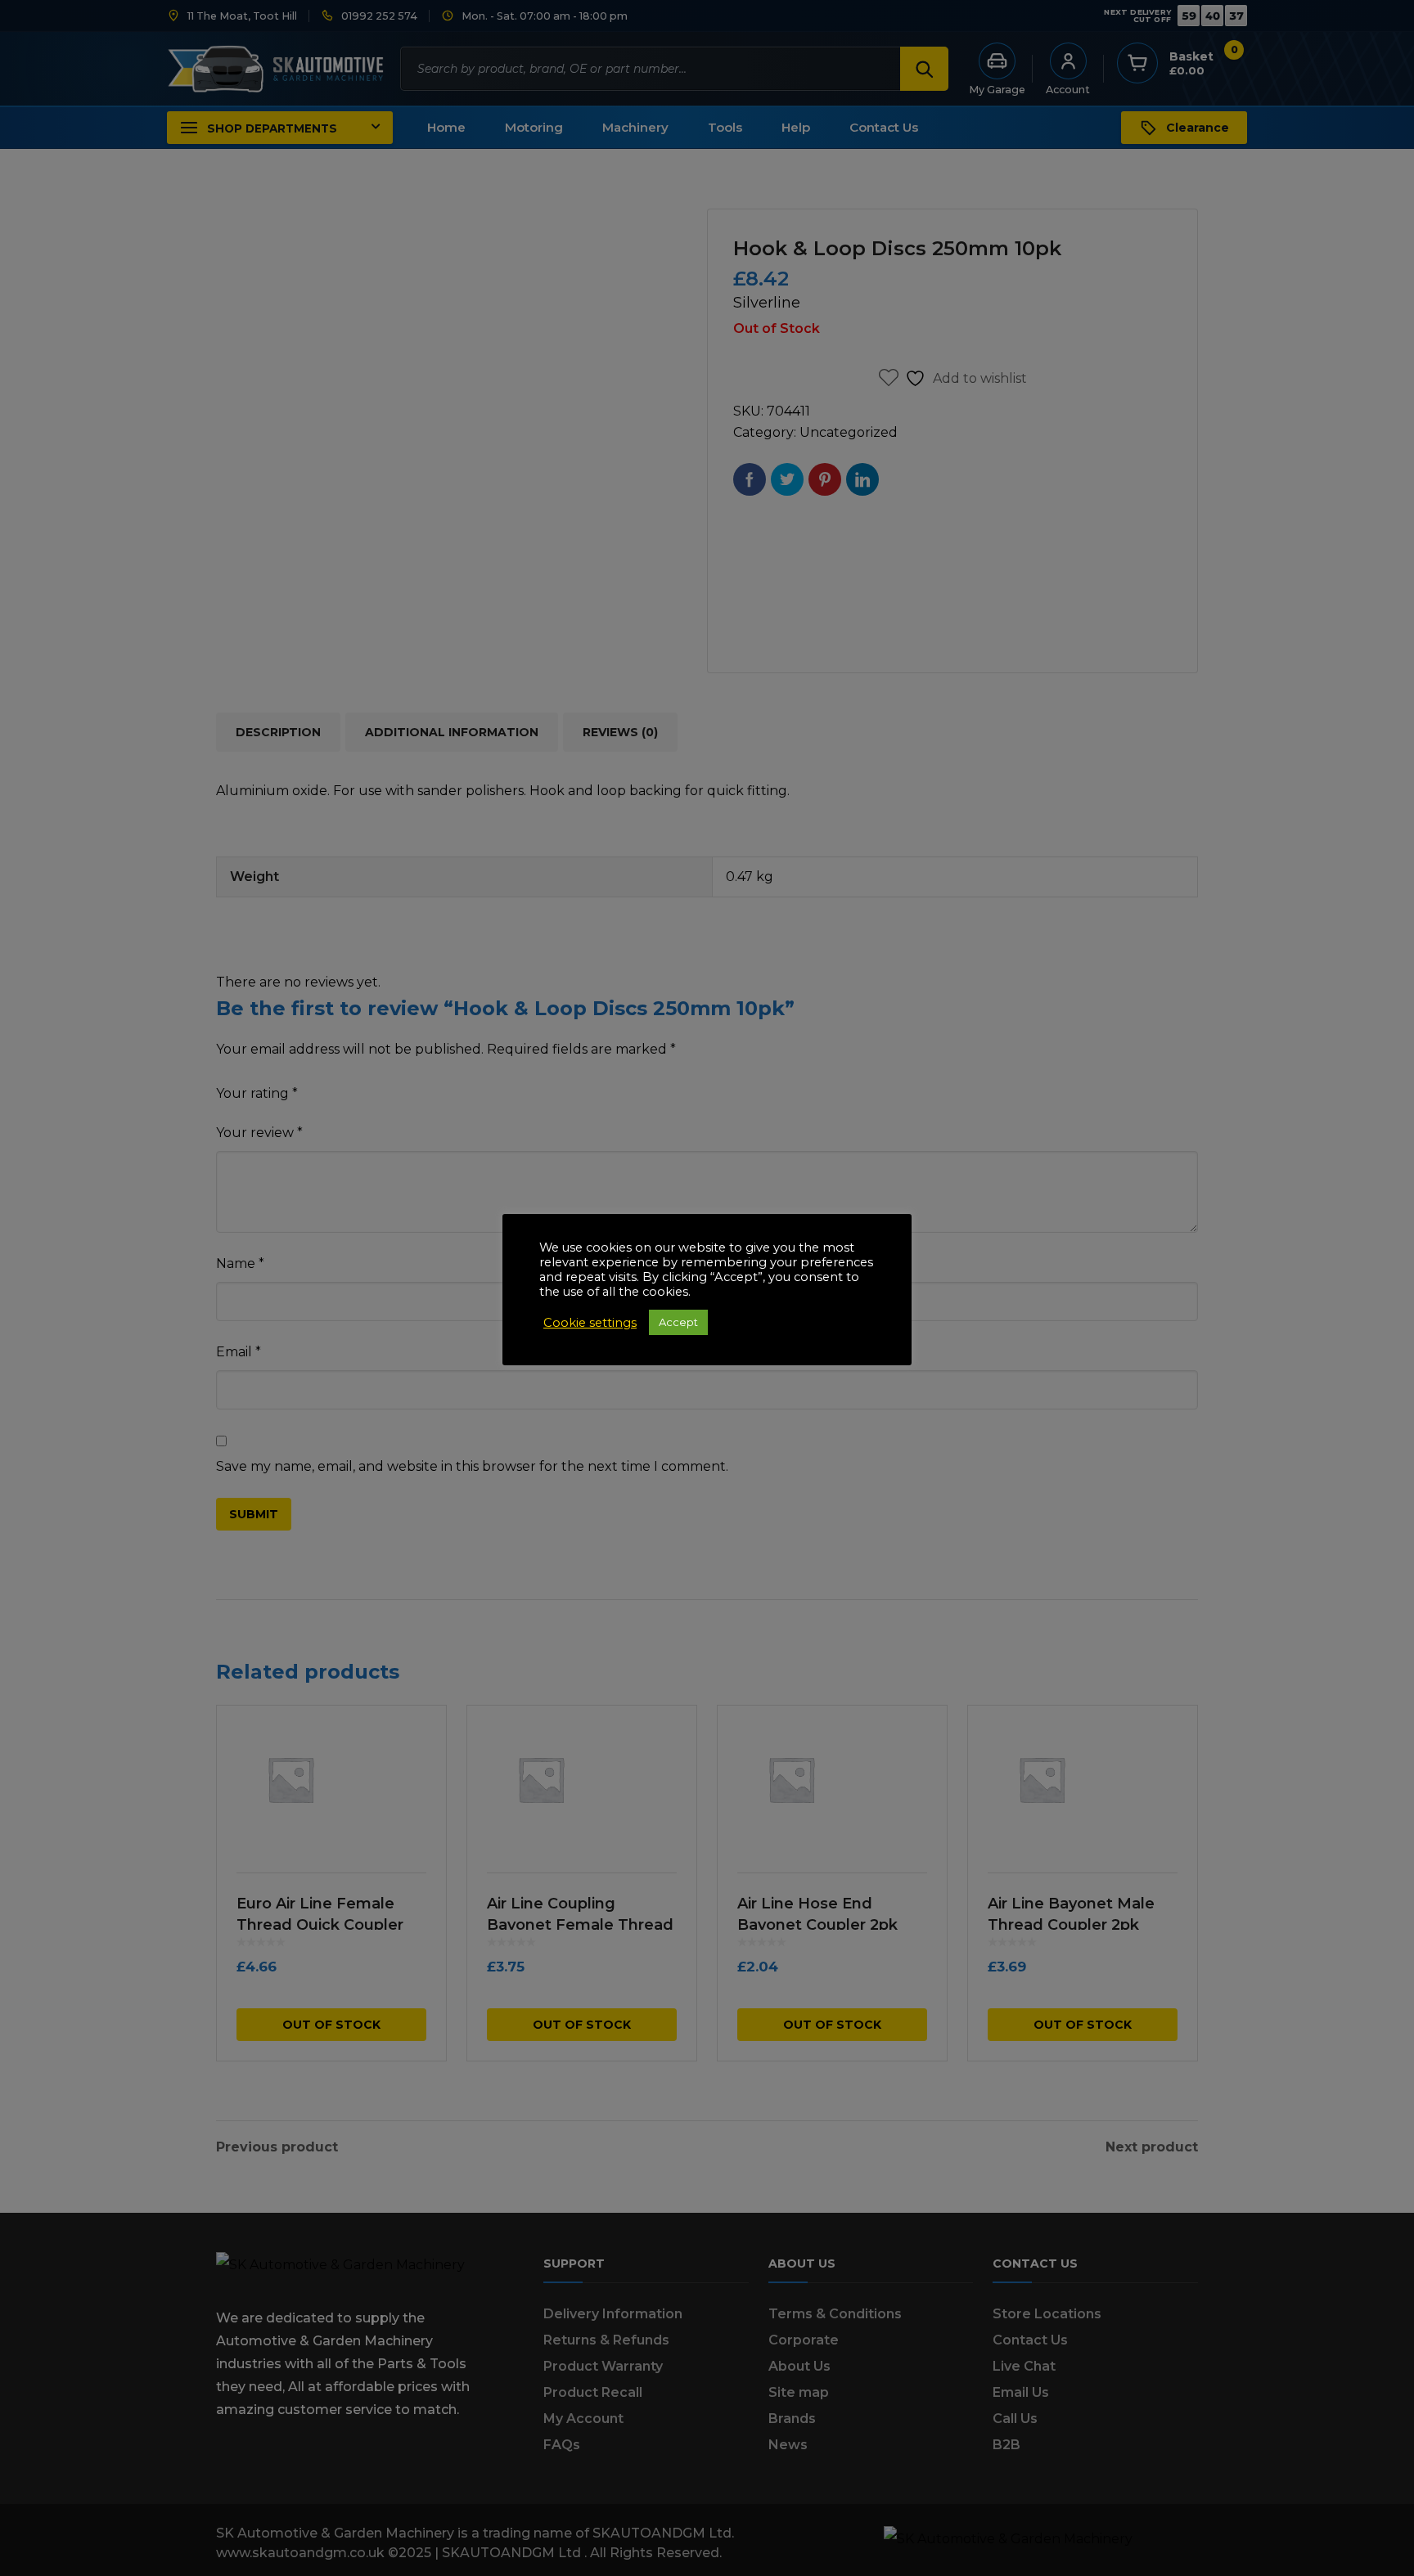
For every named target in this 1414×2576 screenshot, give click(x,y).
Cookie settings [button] (590, 1323)
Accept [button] (678, 1322)
